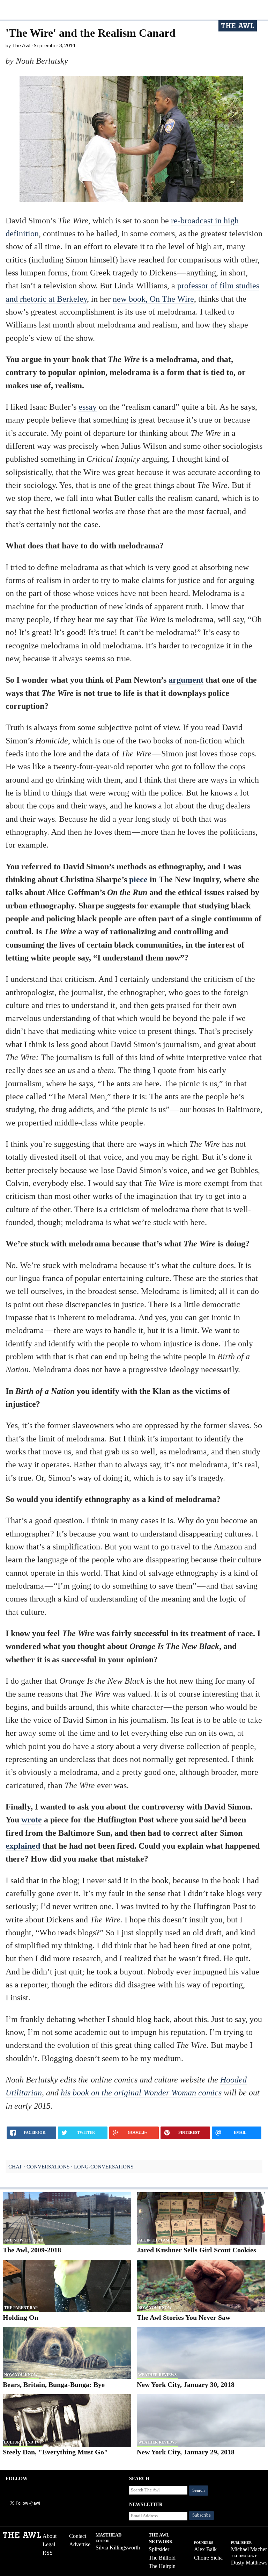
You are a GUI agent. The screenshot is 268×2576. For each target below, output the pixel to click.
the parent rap (21, 2308)
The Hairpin (162, 2566)
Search (199, 2490)
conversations (48, 2167)
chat (15, 2167)
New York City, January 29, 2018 (186, 2452)
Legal (49, 2544)
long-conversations (104, 2167)
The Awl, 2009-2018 (32, 2250)
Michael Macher (249, 2549)
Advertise (80, 2544)
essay (88, 407)
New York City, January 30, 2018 (186, 2384)
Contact (78, 2536)
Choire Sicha (208, 2558)
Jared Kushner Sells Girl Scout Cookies (196, 2250)
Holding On (21, 2317)
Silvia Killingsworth (118, 2548)
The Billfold (162, 2558)
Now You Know (155, 2308)
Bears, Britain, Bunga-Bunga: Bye (54, 2384)
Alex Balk (205, 2549)
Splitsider (159, 2549)
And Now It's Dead (24, 2240)
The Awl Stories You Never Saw (184, 2317)
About (50, 2536)
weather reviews (157, 2375)
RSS (48, 2553)
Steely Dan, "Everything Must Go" (55, 2452)
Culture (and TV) (23, 2442)
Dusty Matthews (249, 2563)
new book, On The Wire (153, 299)
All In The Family (157, 2240)
